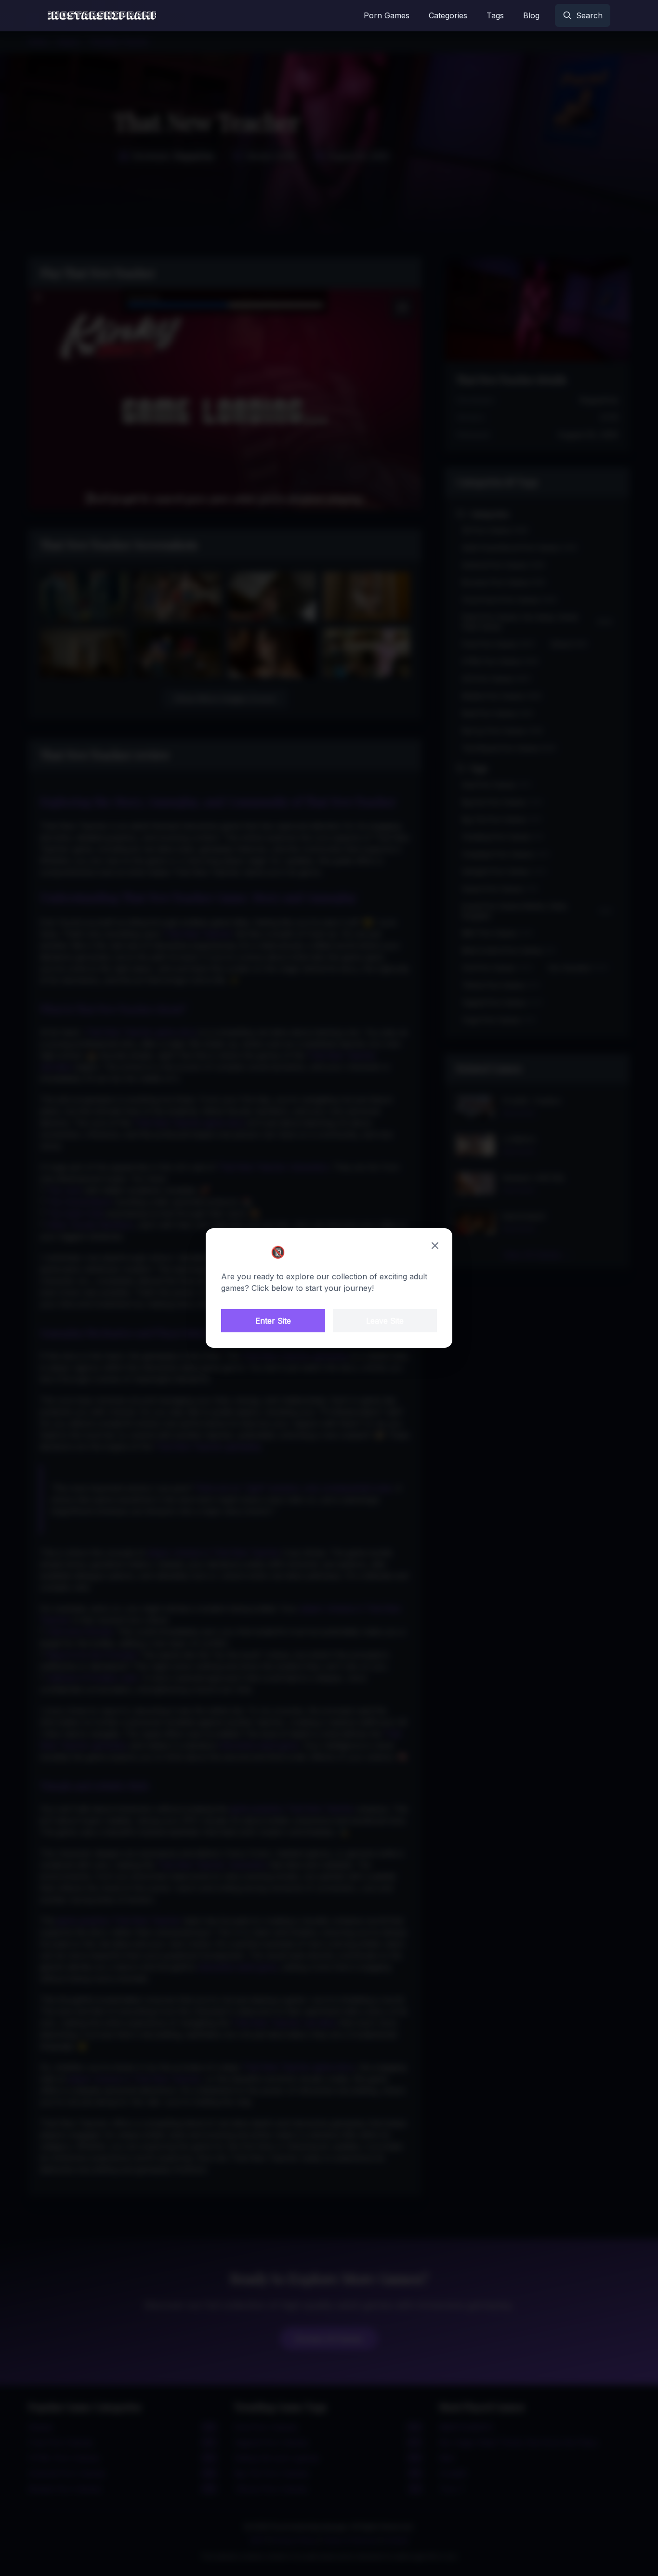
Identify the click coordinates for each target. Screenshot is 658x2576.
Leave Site (385, 1321)
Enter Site (273, 1321)
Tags (495, 15)
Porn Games (387, 15)
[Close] (435, 1246)
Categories (448, 15)
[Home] (102, 15)
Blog (531, 15)
